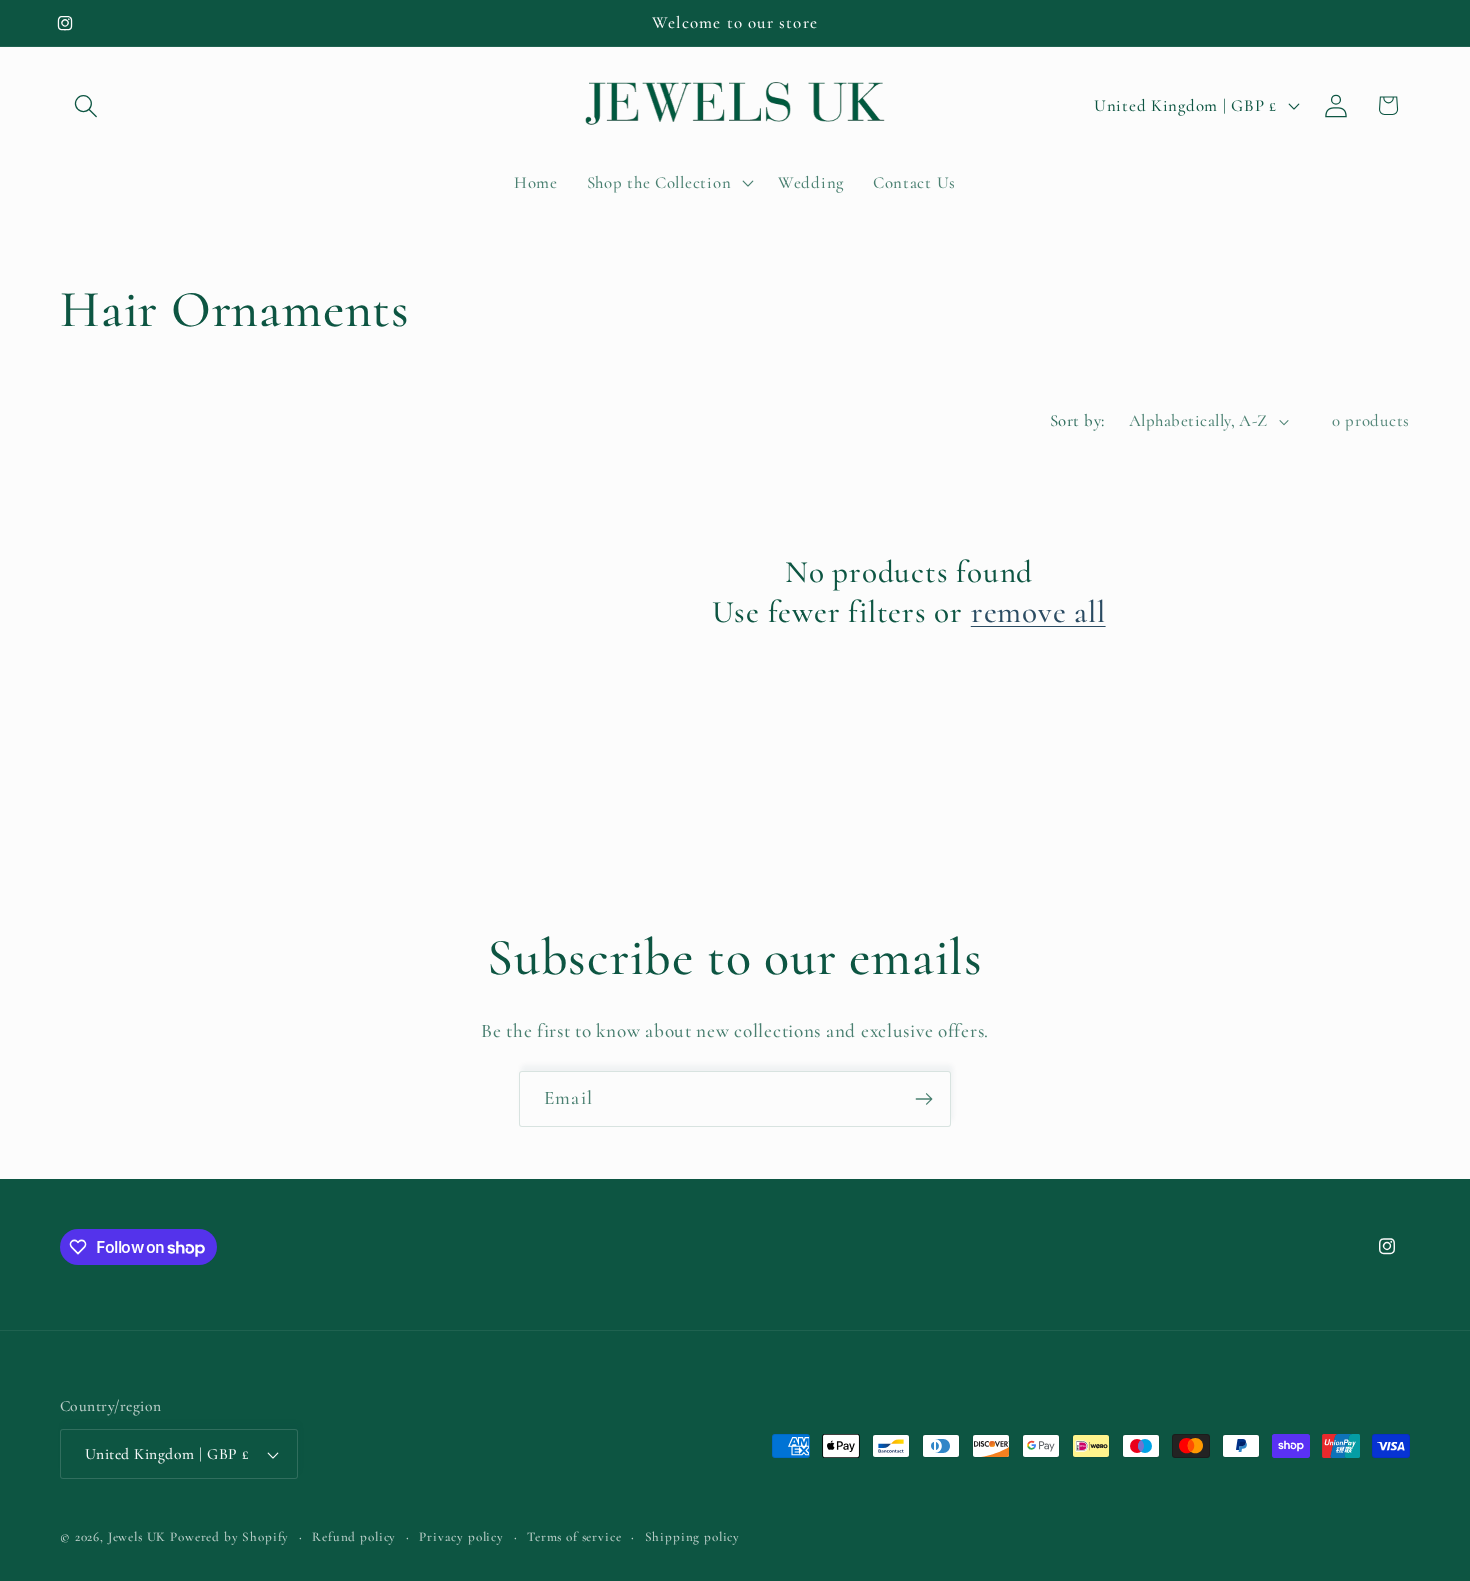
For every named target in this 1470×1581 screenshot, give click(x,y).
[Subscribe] (923, 1099)
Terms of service (574, 1537)
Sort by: (1077, 420)
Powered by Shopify (229, 1537)
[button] (86, 105)
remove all (1038, 612)
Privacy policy (461, 1537)
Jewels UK (137, 1537)
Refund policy (354, 1537)
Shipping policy (693, 1537)
